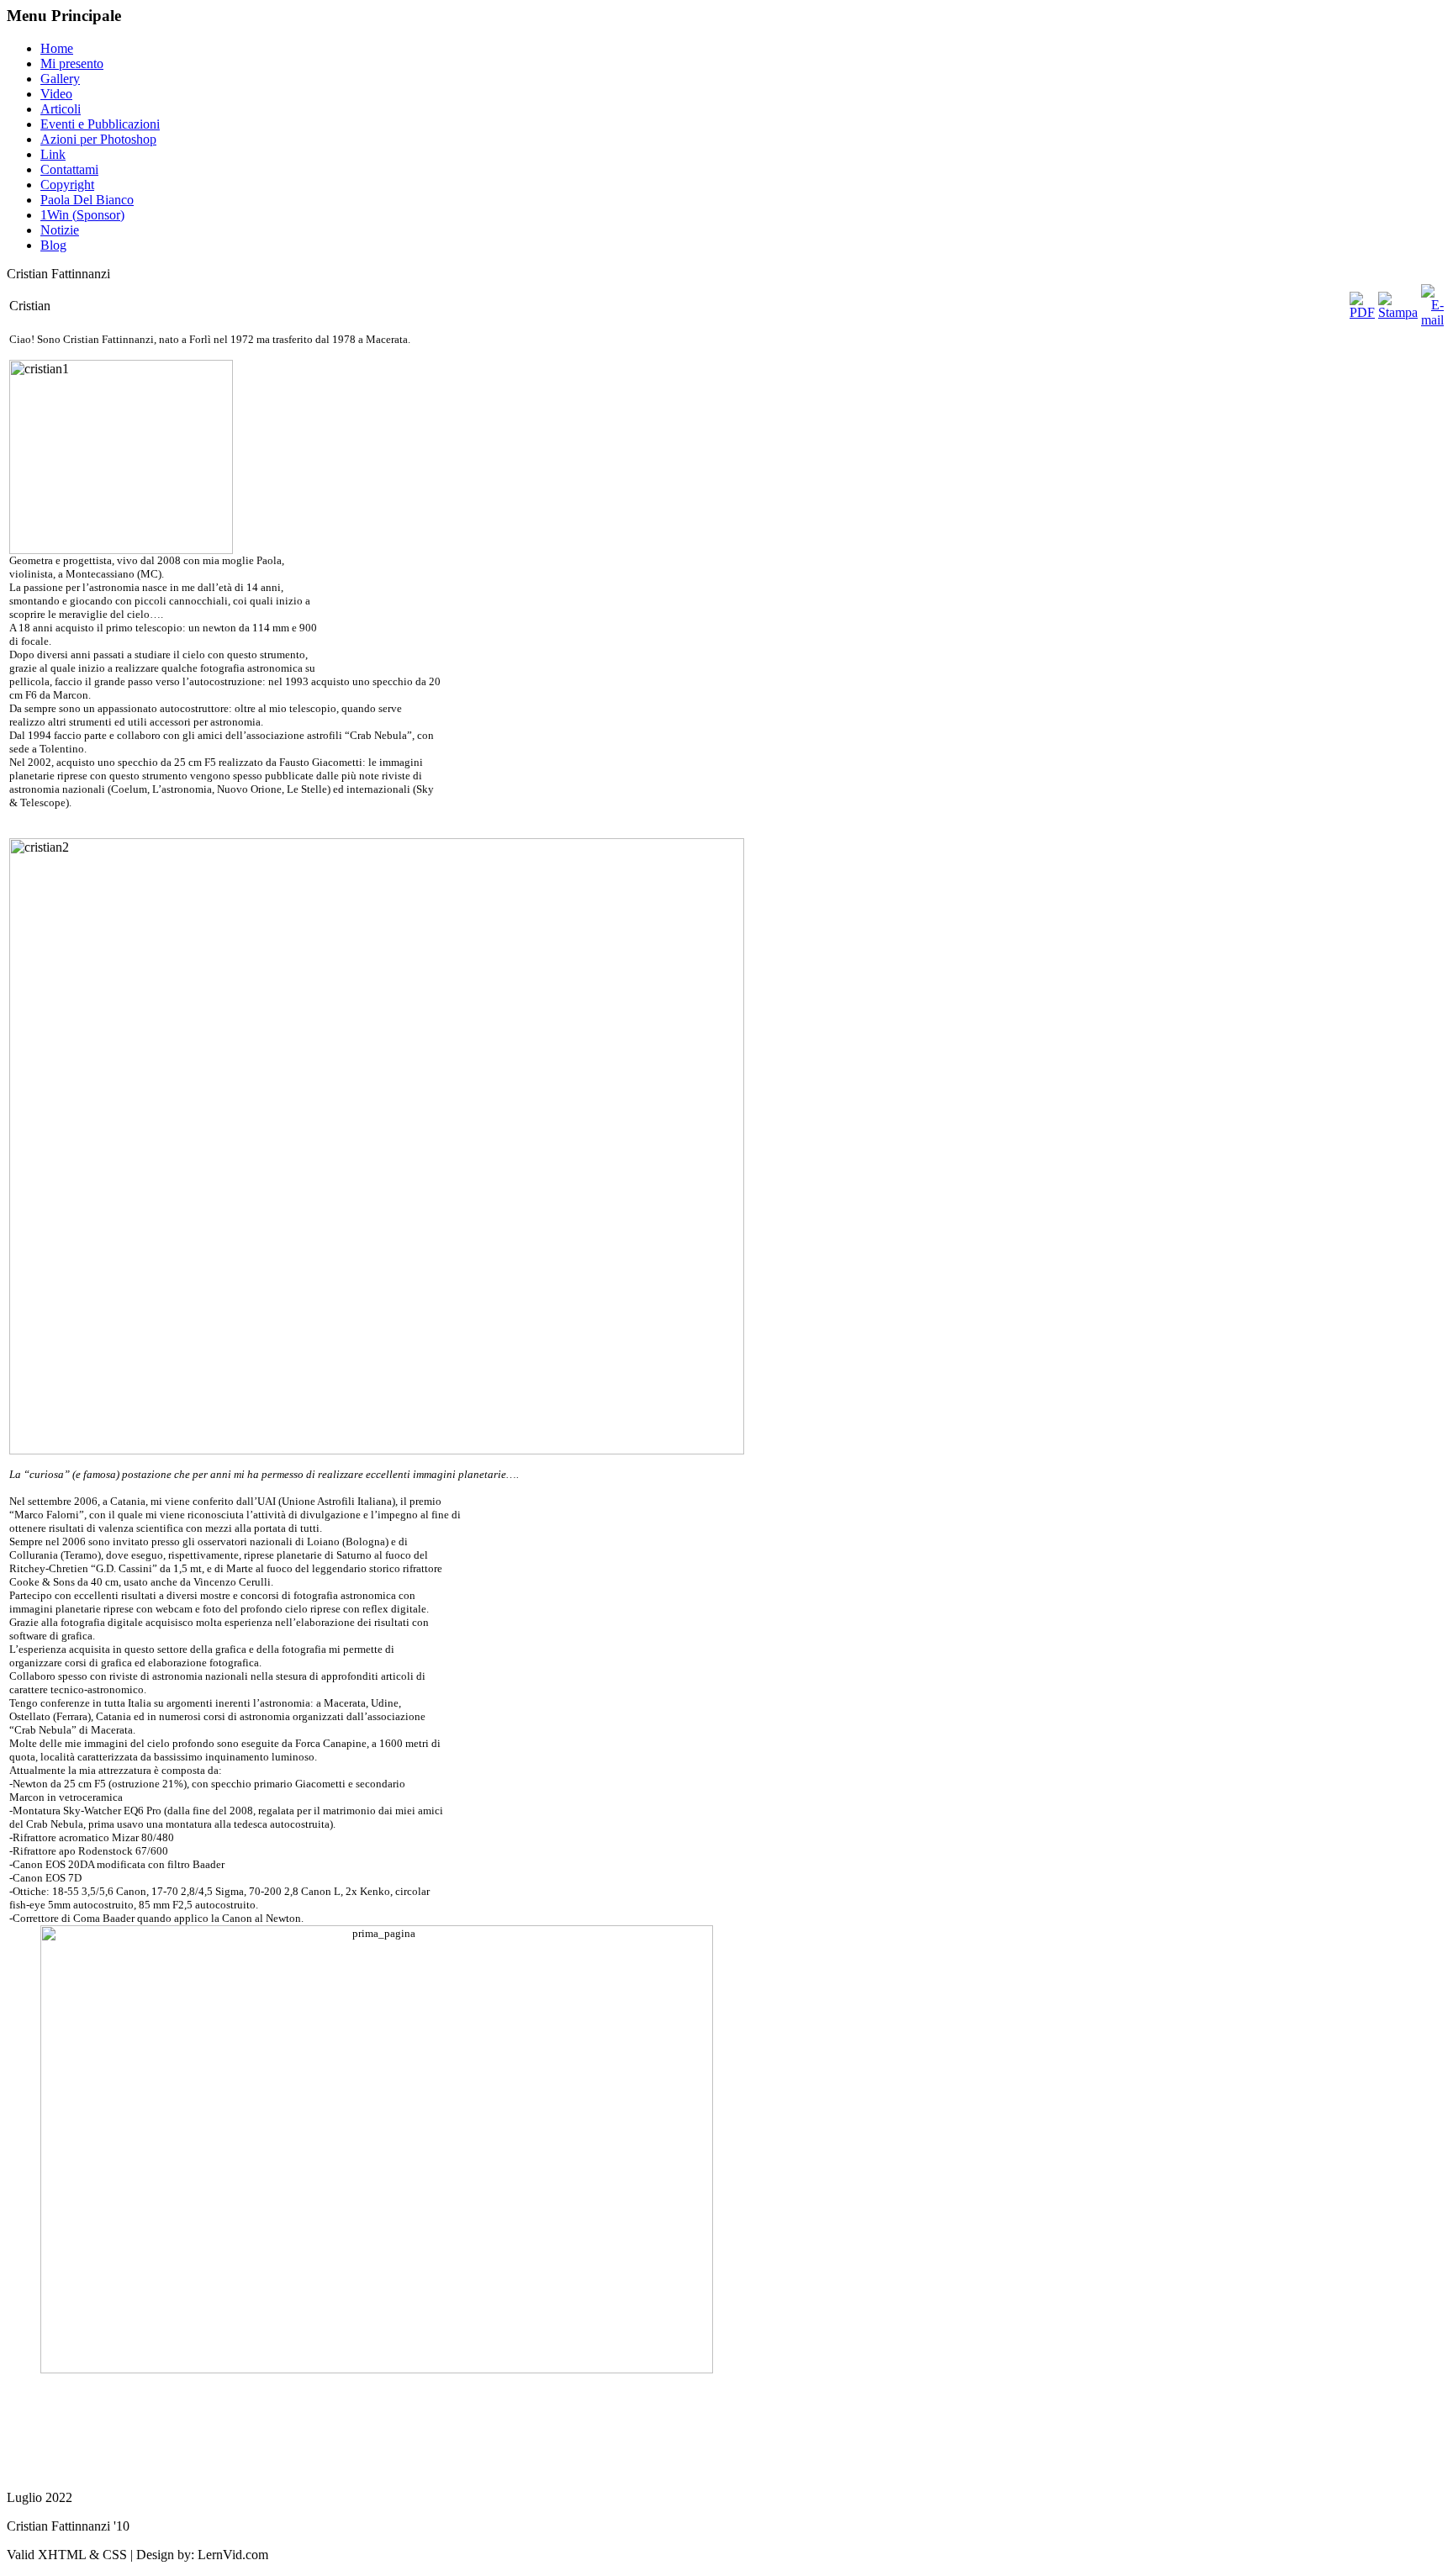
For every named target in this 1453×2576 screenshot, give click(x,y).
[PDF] (1362, 312)
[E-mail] (1432, 320)
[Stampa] (1398, 312)
